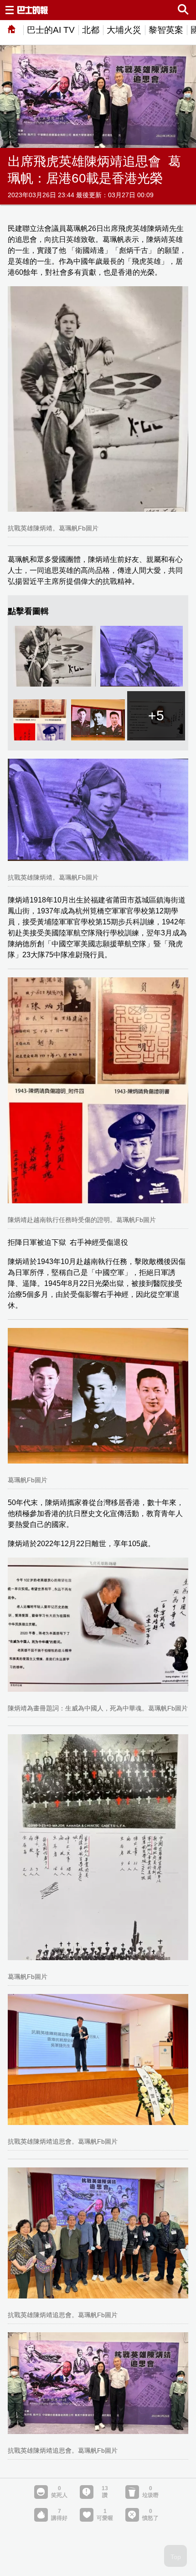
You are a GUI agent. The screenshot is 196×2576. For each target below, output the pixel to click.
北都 (91, 30)
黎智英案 (166, 30)
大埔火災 (124, 30)
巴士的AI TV (51, 30)
